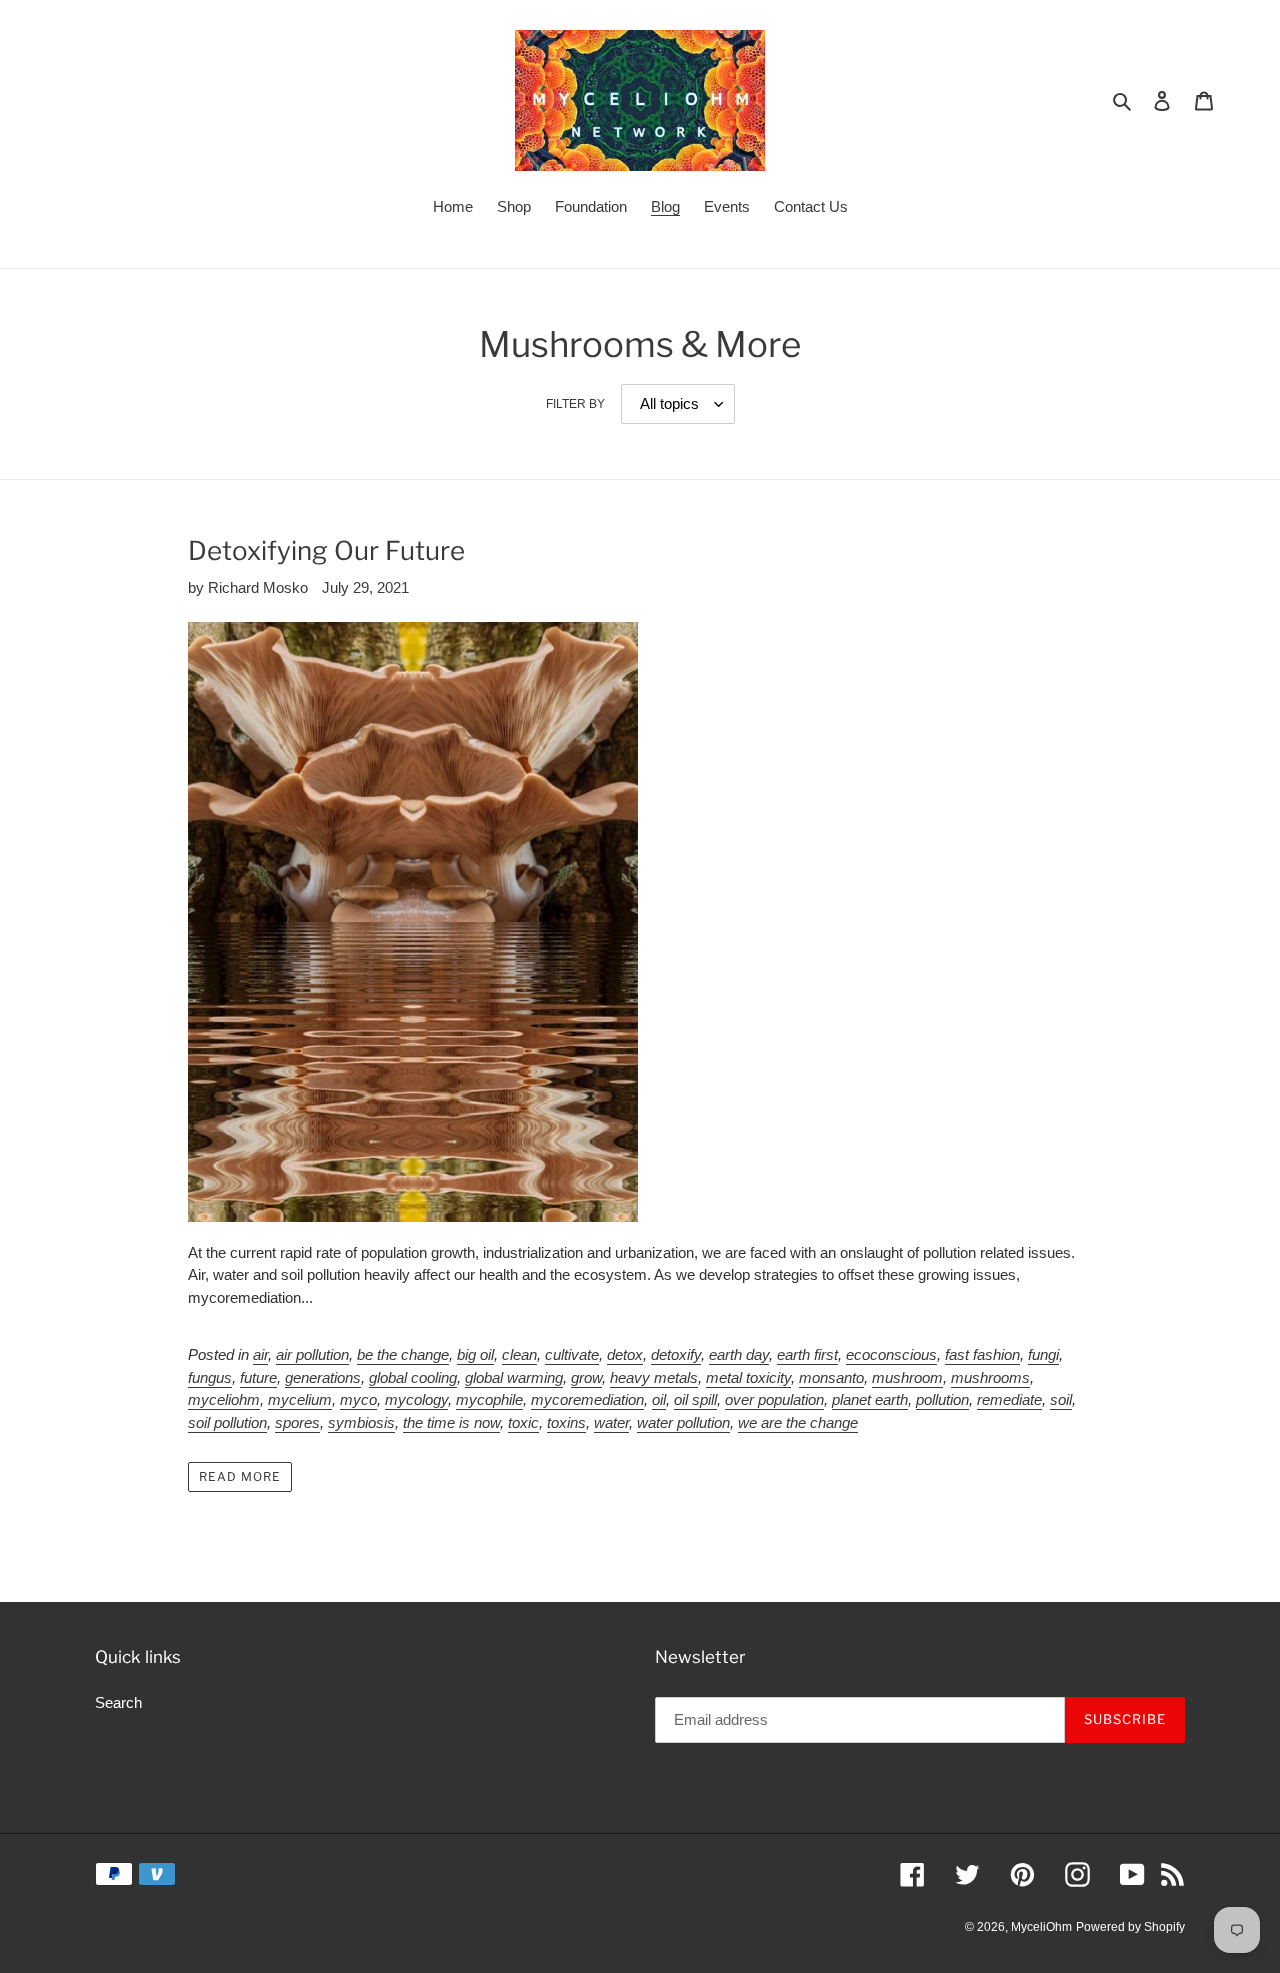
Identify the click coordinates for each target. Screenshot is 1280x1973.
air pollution (312, 1354)
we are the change (798, 1422)
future (258, 1377)
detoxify (676, 1354)
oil (659, 1399)
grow (586, 1377)
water (611, 1422)
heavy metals (654, 1377)
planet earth (870, 1399)
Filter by (575, 404)
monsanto (831, 1377)
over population (774, 1399)
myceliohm (224, 1399)
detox (625, 1354)
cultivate (572, 1354)
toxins (566, 1422)
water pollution (683, 1422)
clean (519, 1354)
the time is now (451, 1422)
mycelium (300, 1399)
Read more (240, 1476)
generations (323, 1377)
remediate (1009, 1399)
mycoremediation (587, 1399)
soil (1061, 1399)
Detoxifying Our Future (326, 550)
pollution (942, 1399)
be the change (403, 1354)
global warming (514, 1377)
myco (358, 1399)
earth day (739, 1354)
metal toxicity (748, 1377)
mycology (416, 1399)
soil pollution (227, 1422)
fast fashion (982, 1354)
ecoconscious (891, 1354)
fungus (210, 1377)
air (260, 1354)
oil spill (695, 1399)
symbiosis (361, 1422)
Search (118, 1702)
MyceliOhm (1041, 1927)
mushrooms (990, 1377)
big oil (475, 1354)
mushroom (907, 1377)
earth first (807, 1354)
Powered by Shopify (1130, 1927)
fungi (1043, 1354)
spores (297, 1422)
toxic (523, 1422)
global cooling (413, 1377)
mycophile (489, 1399)
